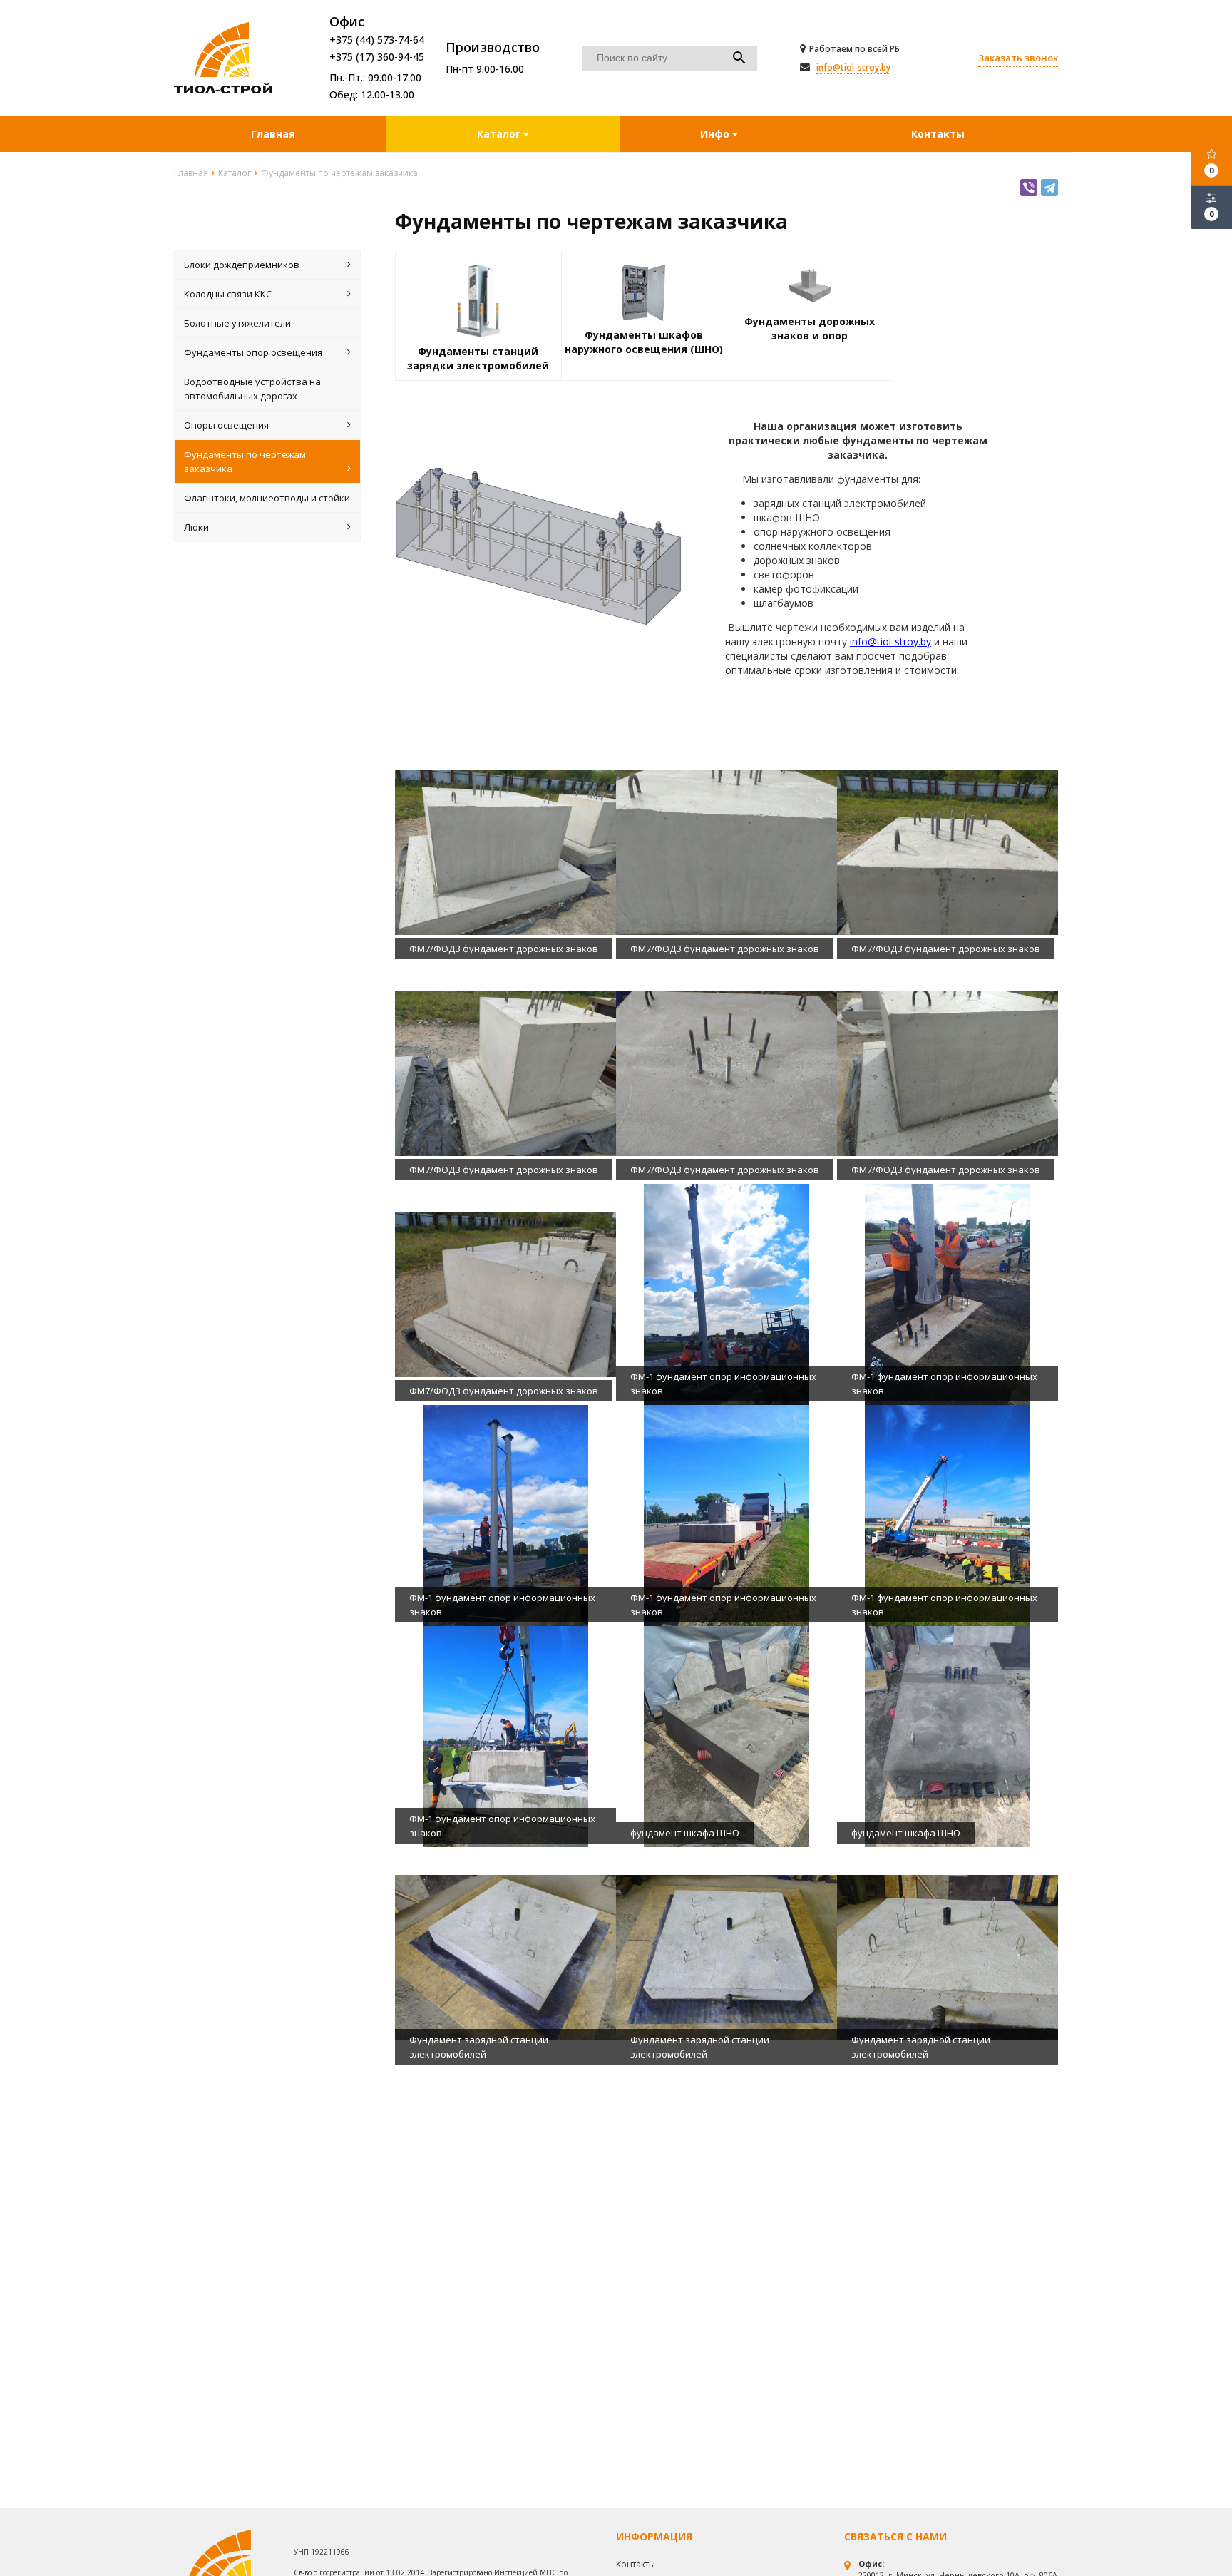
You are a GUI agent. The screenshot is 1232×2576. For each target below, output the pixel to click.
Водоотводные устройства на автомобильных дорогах (252, 389)
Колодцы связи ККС (228, 294)
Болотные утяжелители (237, 323)
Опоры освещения (226, 425)
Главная (273, 134)
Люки (196, 527)
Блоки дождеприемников (242, 265)
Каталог (500, 134)
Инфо (716, 134)
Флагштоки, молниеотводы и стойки (267, 498)
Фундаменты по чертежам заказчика (245, 461)
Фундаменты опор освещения (253, 352)
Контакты (938, 134)
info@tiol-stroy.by (853, 67)
